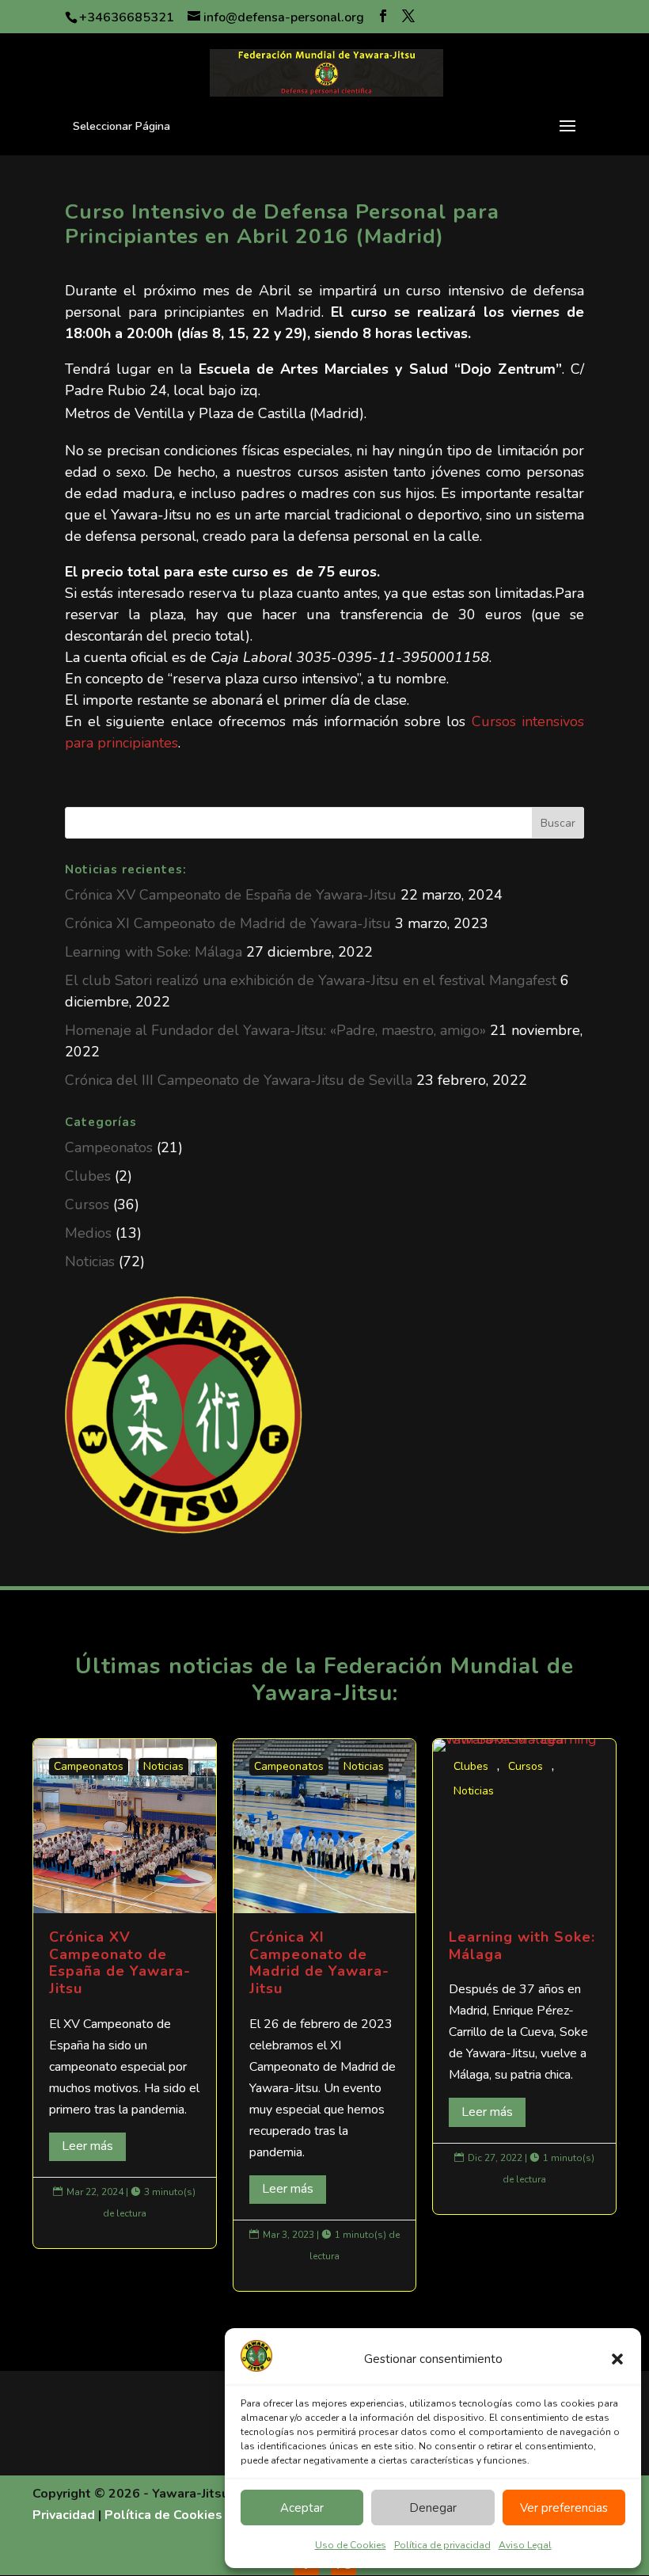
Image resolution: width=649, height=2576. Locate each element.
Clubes (88, 1176)
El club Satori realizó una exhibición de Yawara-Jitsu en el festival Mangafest (311, 980)
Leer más (87, 2146)
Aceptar (302, 2508)
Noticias (90, 1261)
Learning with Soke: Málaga (154, 952)
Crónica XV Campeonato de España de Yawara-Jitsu (231, 895)
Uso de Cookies (351, 2545)
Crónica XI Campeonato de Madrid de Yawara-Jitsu (228, 923)
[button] (617, 2359)
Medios (88, 1233)
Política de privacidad (442, 2545)
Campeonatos (109, 1147)
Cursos (87, 1204)
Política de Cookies (163, 2515)
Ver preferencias (564, 2508)
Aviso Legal (525, 2545)
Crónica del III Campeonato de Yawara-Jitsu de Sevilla (239, 1080)
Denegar (433, 2508)
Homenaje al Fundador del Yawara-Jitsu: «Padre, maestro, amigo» (275, 1030)
